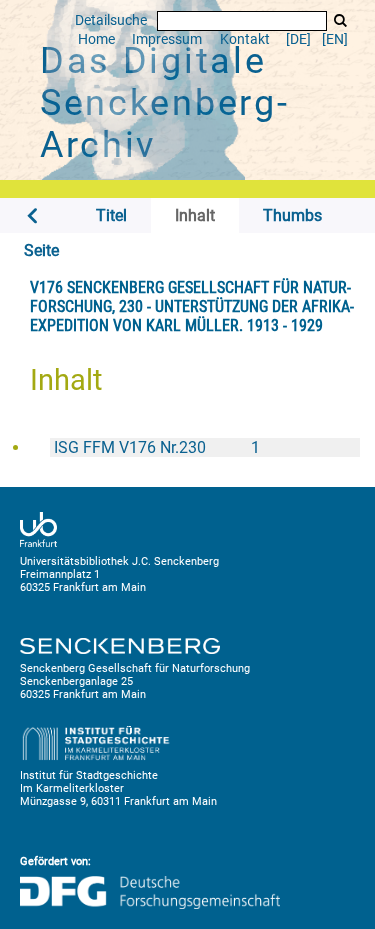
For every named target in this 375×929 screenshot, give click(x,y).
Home (96, 39)
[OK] (340, 20)
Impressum (167, 39)
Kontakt (245, 39)
